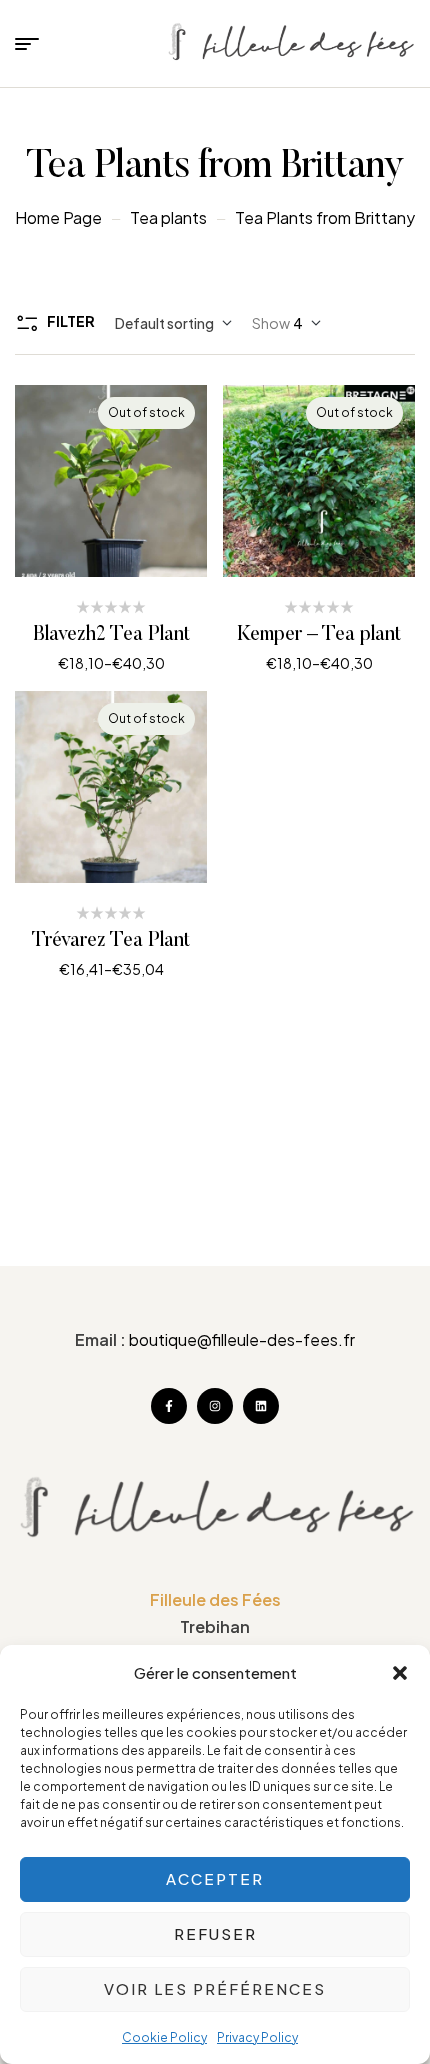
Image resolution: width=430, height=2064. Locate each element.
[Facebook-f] (169, 1406)
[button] (400, 1673)
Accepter (215, 1878)
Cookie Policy (164, 2037)
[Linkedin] (261, 1406)
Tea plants (168, 217)
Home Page (58, 217)
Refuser (215, 1933)
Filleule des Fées (215, 1599)
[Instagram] (215, 1406)
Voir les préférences (215, 1988)
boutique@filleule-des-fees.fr (242, 1339)
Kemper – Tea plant (319, 635)
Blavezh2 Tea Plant (111, 635)
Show (271, 323)
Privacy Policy (257, 2037)
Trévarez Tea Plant (111, 941)
